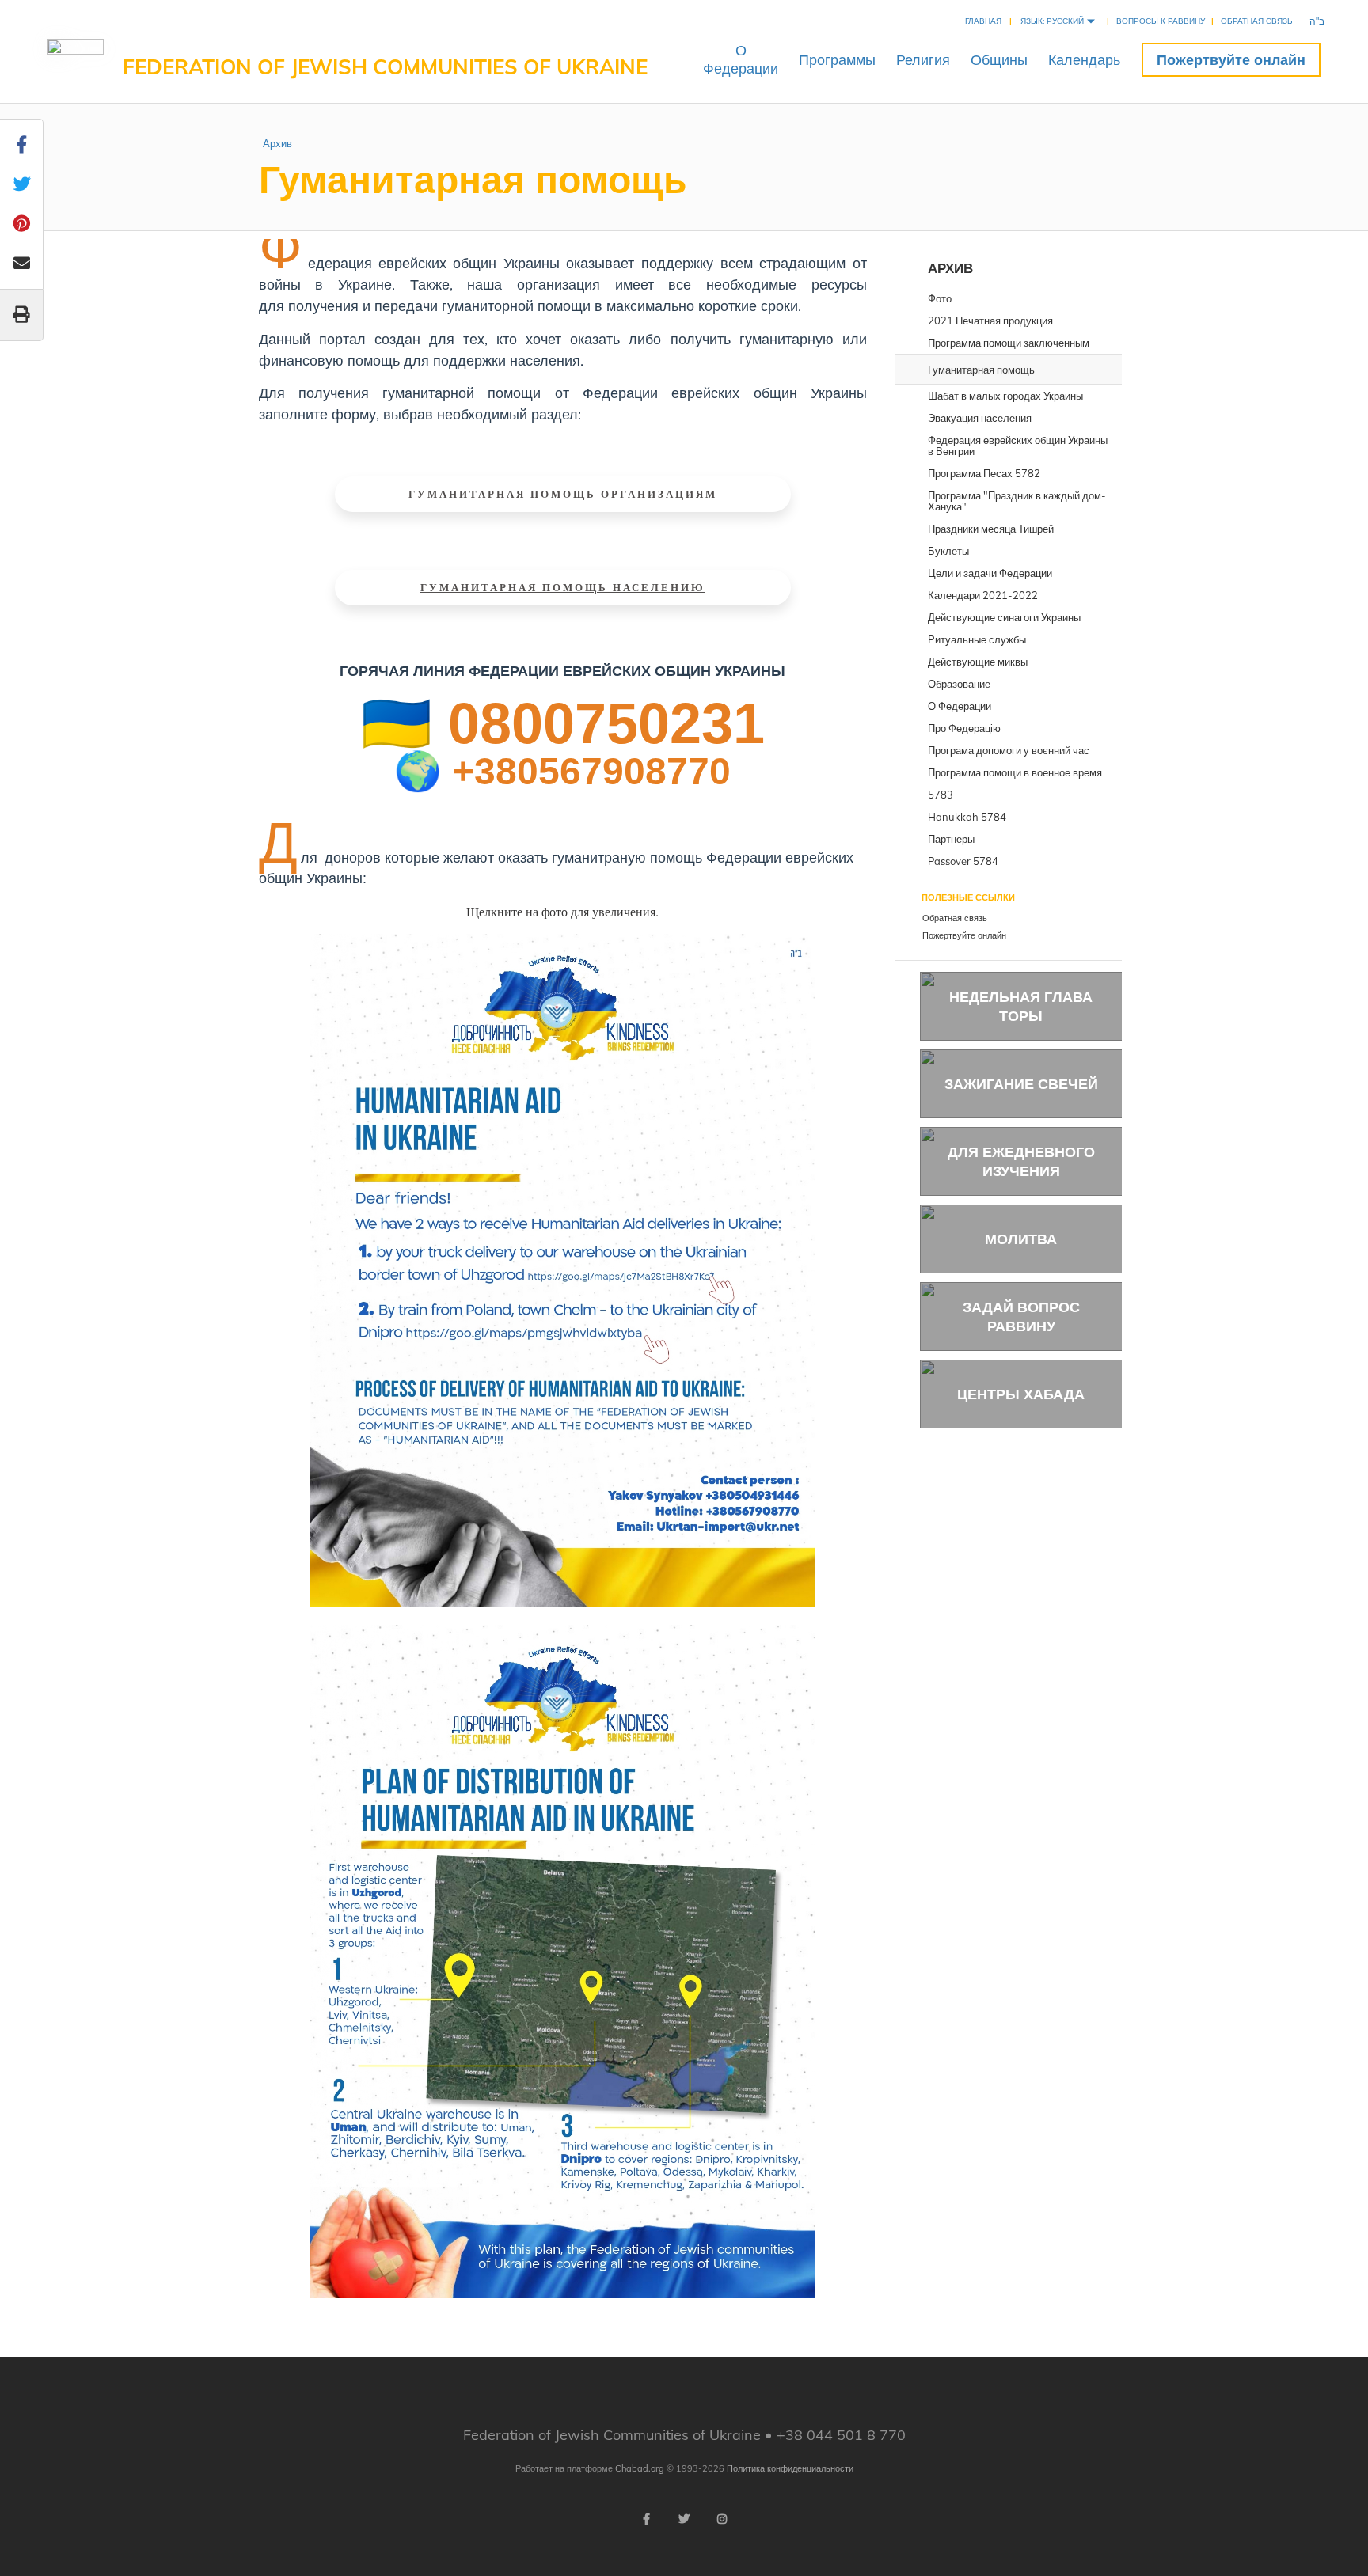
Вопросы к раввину (1161, 21)
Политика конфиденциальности (790, 2468)
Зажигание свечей (1021, 1084)
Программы (837, 60)
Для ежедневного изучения (1021, 1161)
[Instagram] (722, 2519)
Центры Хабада (1021, 1394)
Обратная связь (1257, 21)
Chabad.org (640, 2468)
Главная (983, 21)
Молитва (1021, 1239)
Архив (277, 143)
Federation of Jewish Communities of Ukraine (385, 67)
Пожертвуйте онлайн (1231, 60)
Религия (923, 60)
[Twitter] (684, 2519)
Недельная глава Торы (1021, 1006)
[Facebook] (646, 2519)
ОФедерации (741, 59)
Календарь (1084, 60)
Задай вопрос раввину (1021, 1316)
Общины (999, 60)
